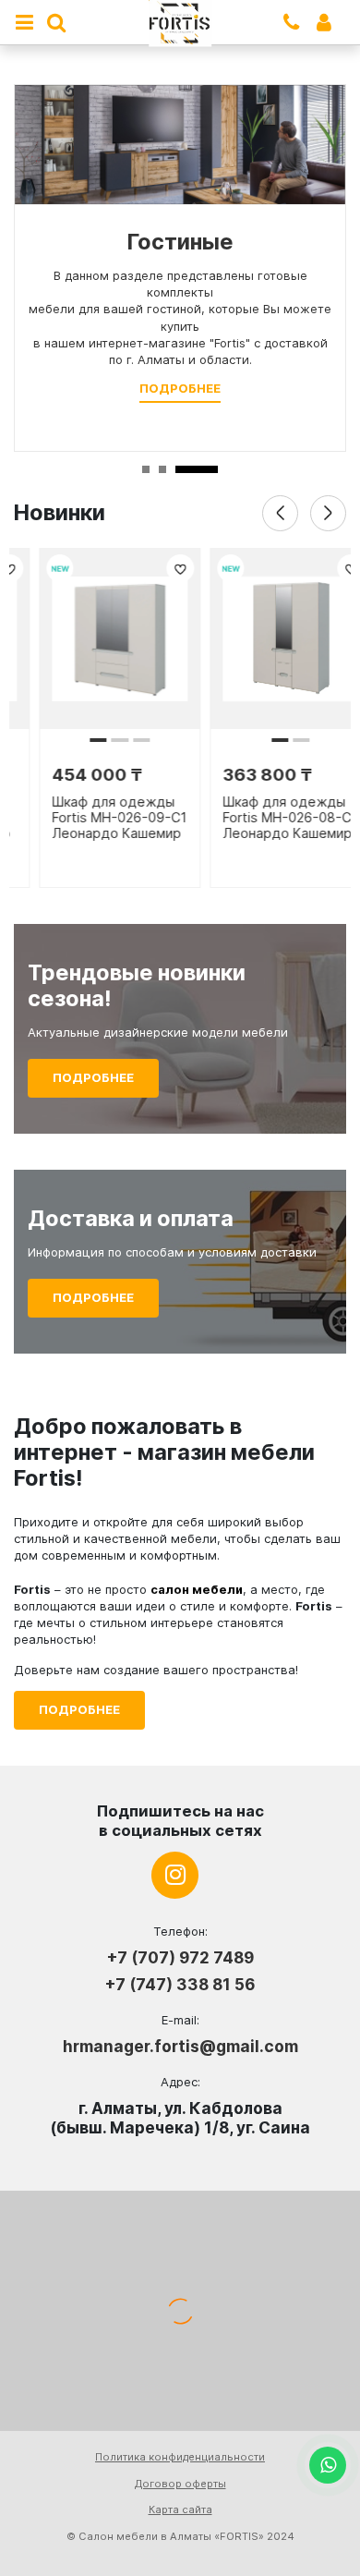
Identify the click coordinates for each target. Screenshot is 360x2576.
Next (328, 513)
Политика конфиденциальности (180, 2457)
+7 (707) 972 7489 (180, 1957)
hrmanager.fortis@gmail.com (180, 2046)
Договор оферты (180, 2484)
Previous (280, 513)
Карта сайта (180, 2509)
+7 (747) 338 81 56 (180, 1984)
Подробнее (180, 388)
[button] (73, 740)
